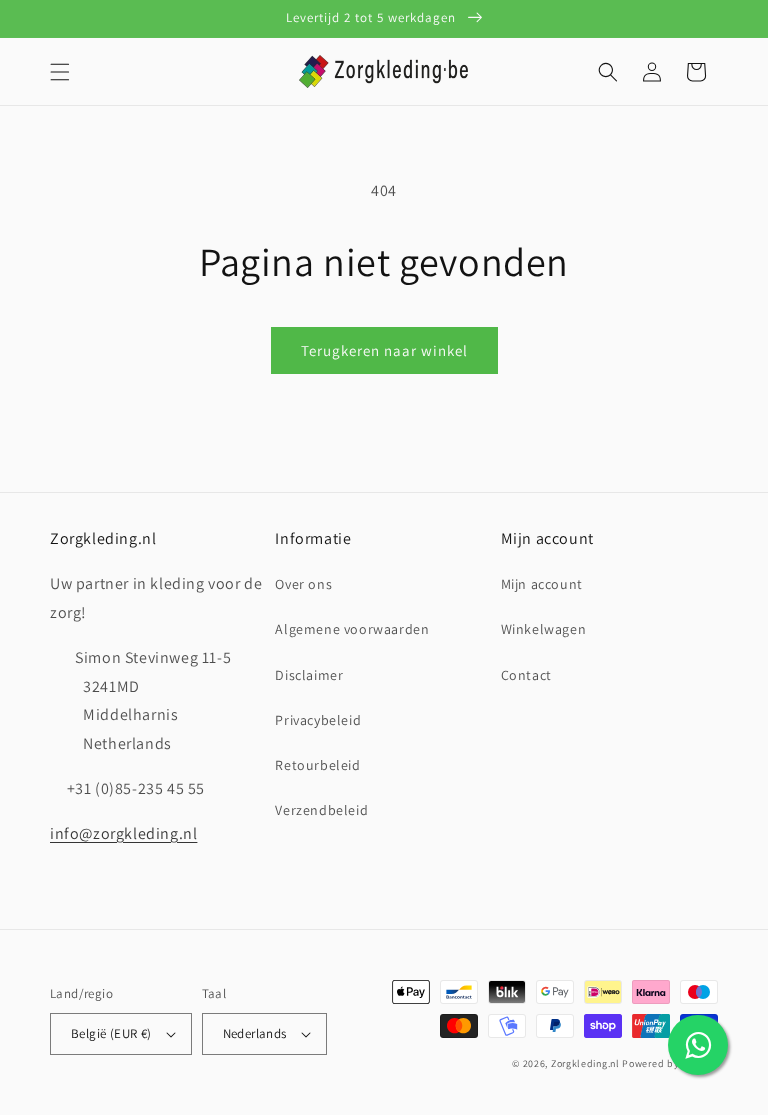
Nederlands (255, 1033)
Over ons (303, 584)
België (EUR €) (111, 1033)
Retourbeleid (317, 765)
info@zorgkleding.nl (123, 833)
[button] (60, 72)
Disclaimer (309, 675)
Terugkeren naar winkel (384, 350)
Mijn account (542, 584)
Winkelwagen (544, 629)
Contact (526, 675)
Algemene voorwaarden (352, 629)
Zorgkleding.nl (585, 1063)
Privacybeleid (318, 720)
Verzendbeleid (321, 810)
